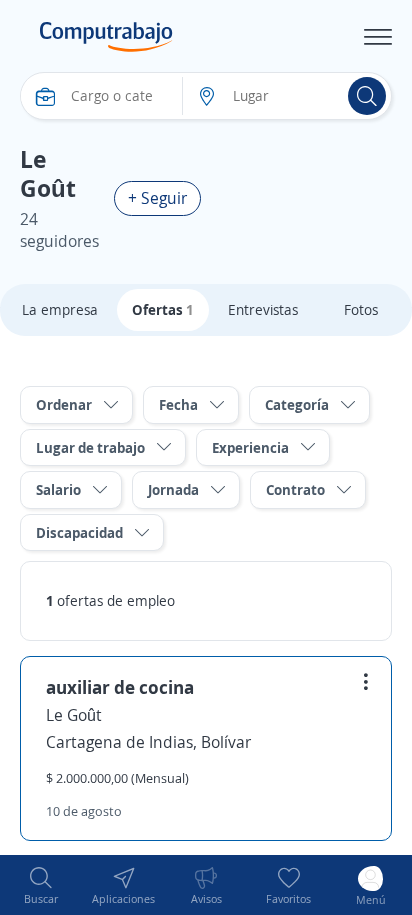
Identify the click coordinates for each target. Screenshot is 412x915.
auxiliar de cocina (120, 687)
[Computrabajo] (106, 37)
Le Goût (74, 715)
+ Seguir (157, 198)
